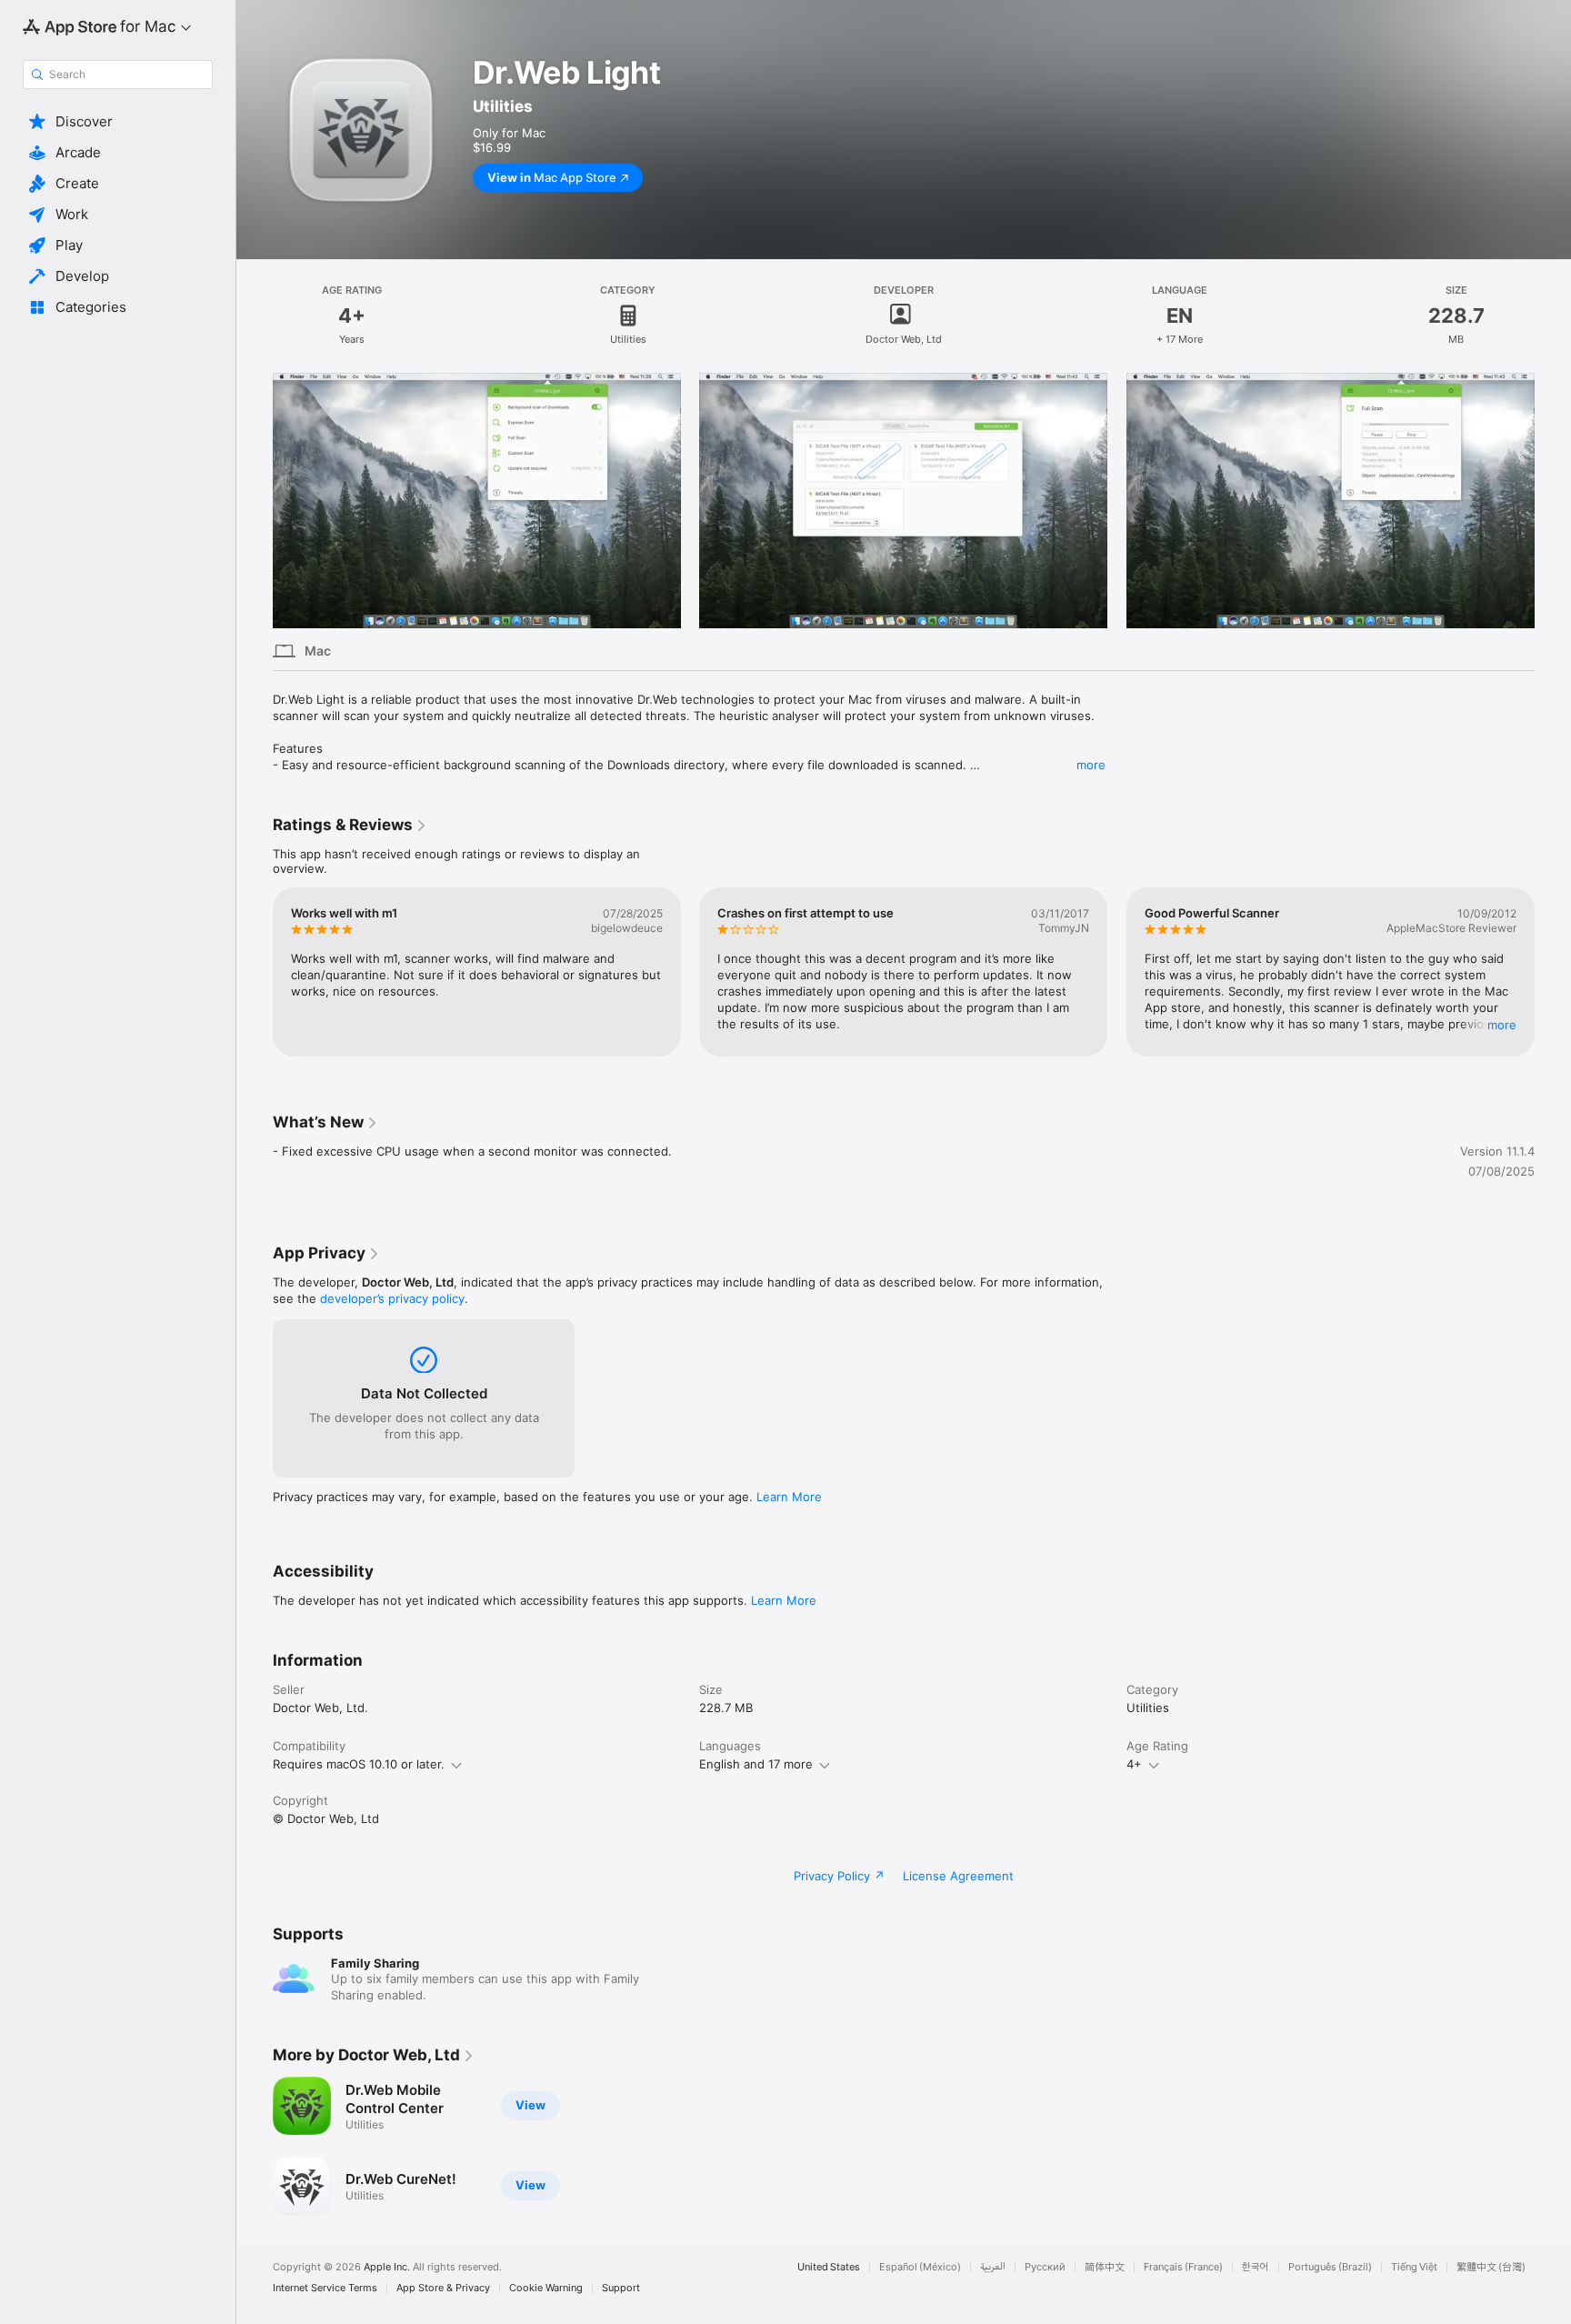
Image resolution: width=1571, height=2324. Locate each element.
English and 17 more (756, 1764)
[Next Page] (1553, 972)
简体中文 (1105, 2267)
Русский (1045, 2267)
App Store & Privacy (443, 2288)
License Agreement (958, 1876)
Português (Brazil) (1330, 2267)
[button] (118, 122)
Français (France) (1183, 2267)
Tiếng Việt (1414, 2267)
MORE (1502, 1024)
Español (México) (920, 2267)
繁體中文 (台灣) (1491, 2267)
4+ (1134, 1764)
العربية (993, 2267)
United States (829, 2267)
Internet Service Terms (325, 2288)
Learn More (789, 1497)
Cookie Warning (546, 2288)
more (1091, 765)
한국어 (1256, 2267)
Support (621, 2288)
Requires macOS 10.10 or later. (359, 1764)
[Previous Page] (255, 972)
